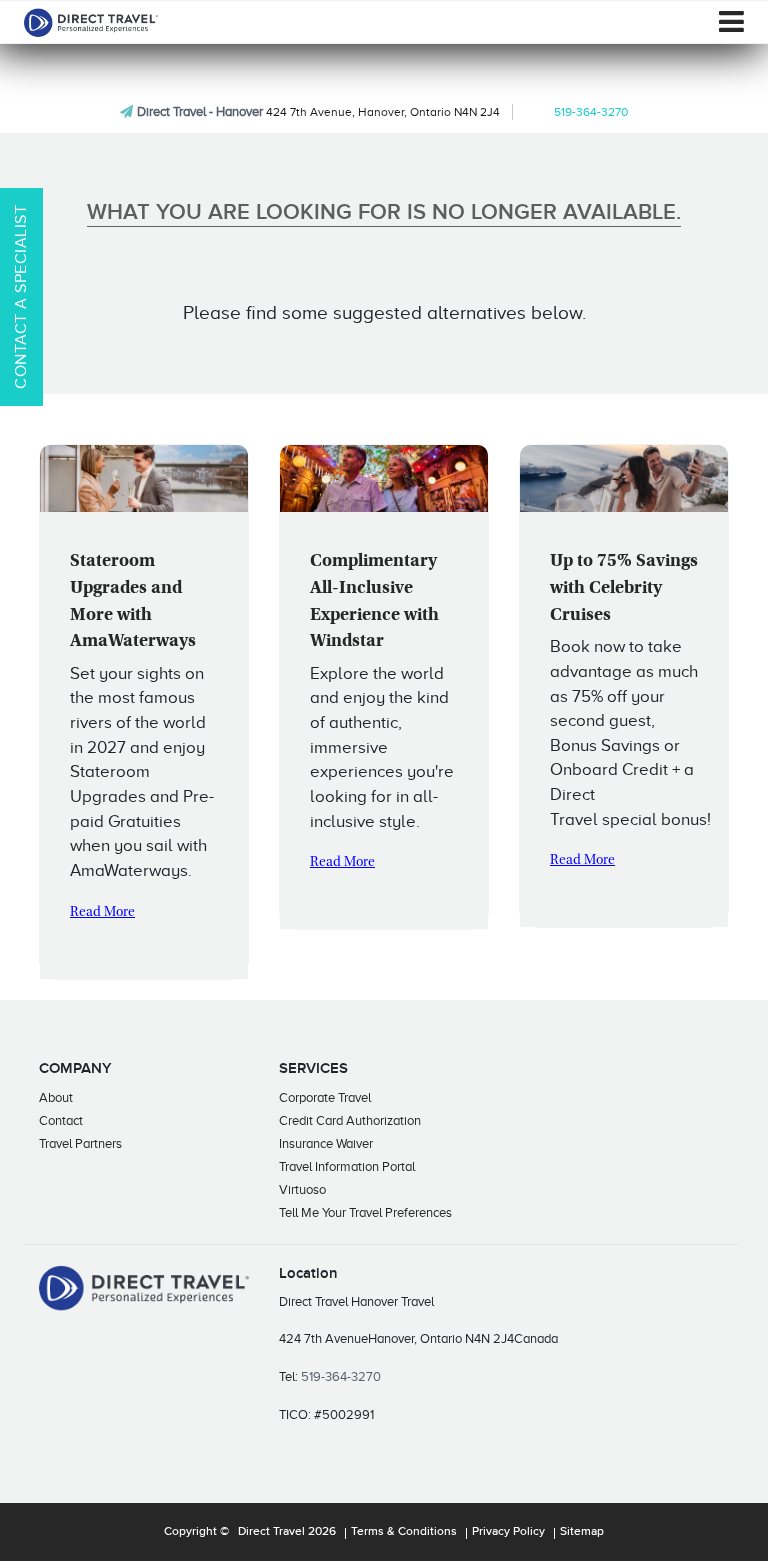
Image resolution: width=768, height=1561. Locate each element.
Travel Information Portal (347, 1166)
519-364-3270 (591, 112)
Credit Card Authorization (350, 1120)
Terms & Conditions (404, 1532)
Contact (61, 1120)
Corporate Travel (325, 1097)
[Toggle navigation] (731, 22)
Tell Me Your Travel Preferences (365, 1212)
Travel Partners (80, 1143)
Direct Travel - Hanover (200, 111)
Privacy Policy (508, 1532)
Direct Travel (271, 1532)
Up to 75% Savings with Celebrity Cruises (624, 588)
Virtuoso (302, 1189)
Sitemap (582, 1532)
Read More (102, 913)
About (56, 1097)
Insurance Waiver (326, 1143)
